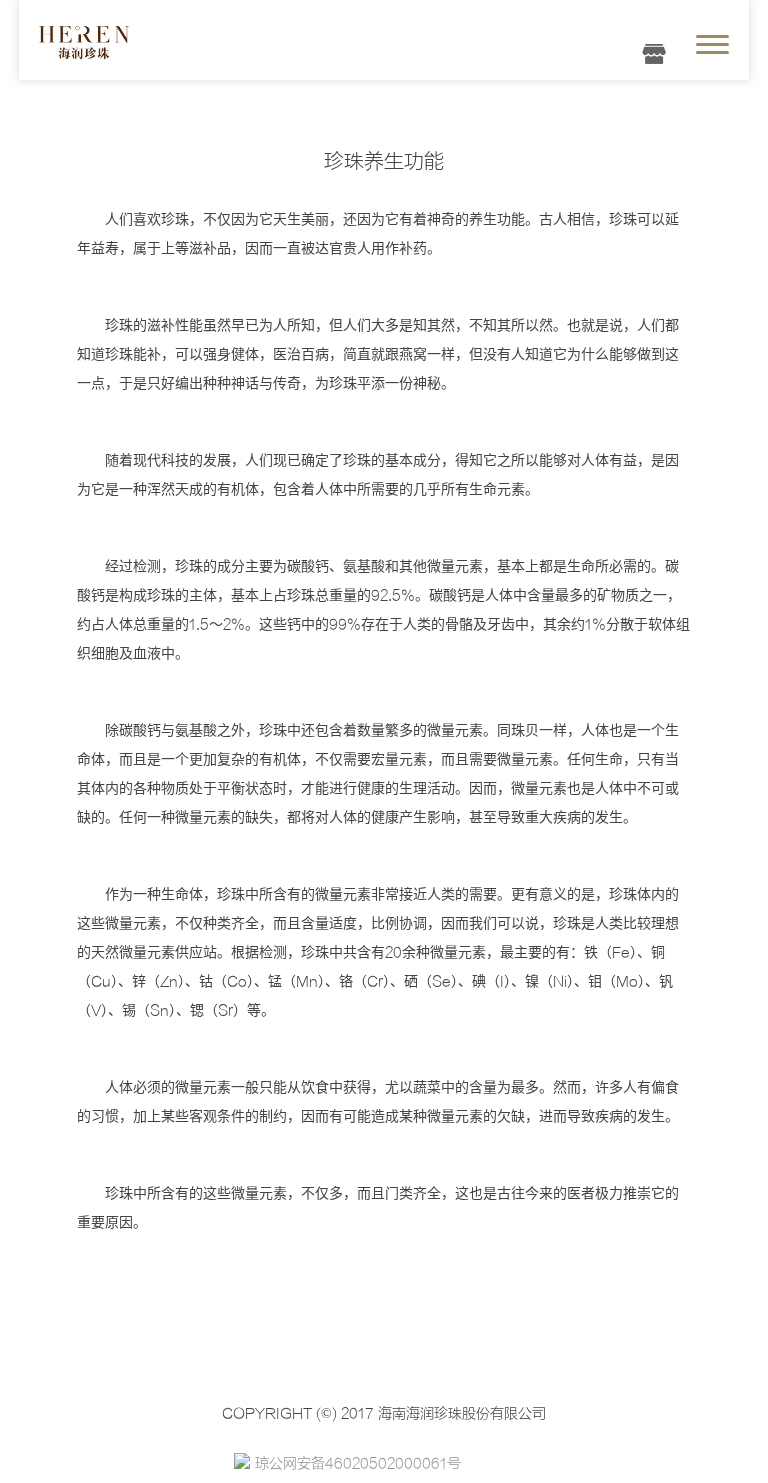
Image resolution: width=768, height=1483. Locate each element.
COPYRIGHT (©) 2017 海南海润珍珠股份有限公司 (384, 1412)
